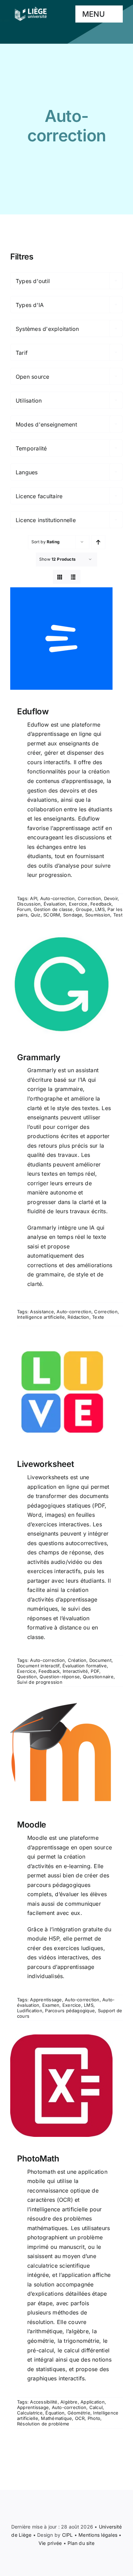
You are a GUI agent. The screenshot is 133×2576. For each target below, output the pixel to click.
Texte (98, 1317)
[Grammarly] (66, 984)
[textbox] (66, 281)
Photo (94, 2418)
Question (27, 1677)
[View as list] (73, 577)
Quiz (36, 915)
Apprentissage (46, 2000)
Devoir (111, 898)
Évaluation (55, 904)
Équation (55, 2413)
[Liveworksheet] (66, 1391)
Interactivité (75, 1671)
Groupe (84, 909)
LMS (100, 909)
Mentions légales (98, 2535)
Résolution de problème (43, 2424)
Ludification (30, 2011)
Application (93, 2402)
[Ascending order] (98, 542)
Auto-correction (58, 898)
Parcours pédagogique (70, 2011)
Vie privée (50, 2543)
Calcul (96, 2407)
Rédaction (78, 1317)
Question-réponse (60, 1677)
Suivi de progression (40, 1682)
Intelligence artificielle (41, 1317)
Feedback (101, 904)
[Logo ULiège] (31, 7)
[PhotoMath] (66, 2086)
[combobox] (66, 281)
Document (100, 1660)
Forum (24, 909)
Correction (89, 898)
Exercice (78, 904)
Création (77, 1660)
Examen (51, 2005)
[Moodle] (66, 1752)
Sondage (73, 915)
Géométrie (79, 2413)
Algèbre (69, 2402)
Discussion (29, 904)
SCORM (52, 915)
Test (118, 915)
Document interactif (38, 1666)
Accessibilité (44, 2402)
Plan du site (81, 2543)
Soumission (98, 915)
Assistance (42, 1312)
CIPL (68, 2535)
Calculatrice (30, 2413)
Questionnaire (98, 1677)
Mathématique (56, 2418)
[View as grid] (60, 577)
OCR (80, 2418)
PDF (95, 1671)
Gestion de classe (53, 909)
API (34, 898)
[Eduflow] (66, 639)
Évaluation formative (85, 1666)
